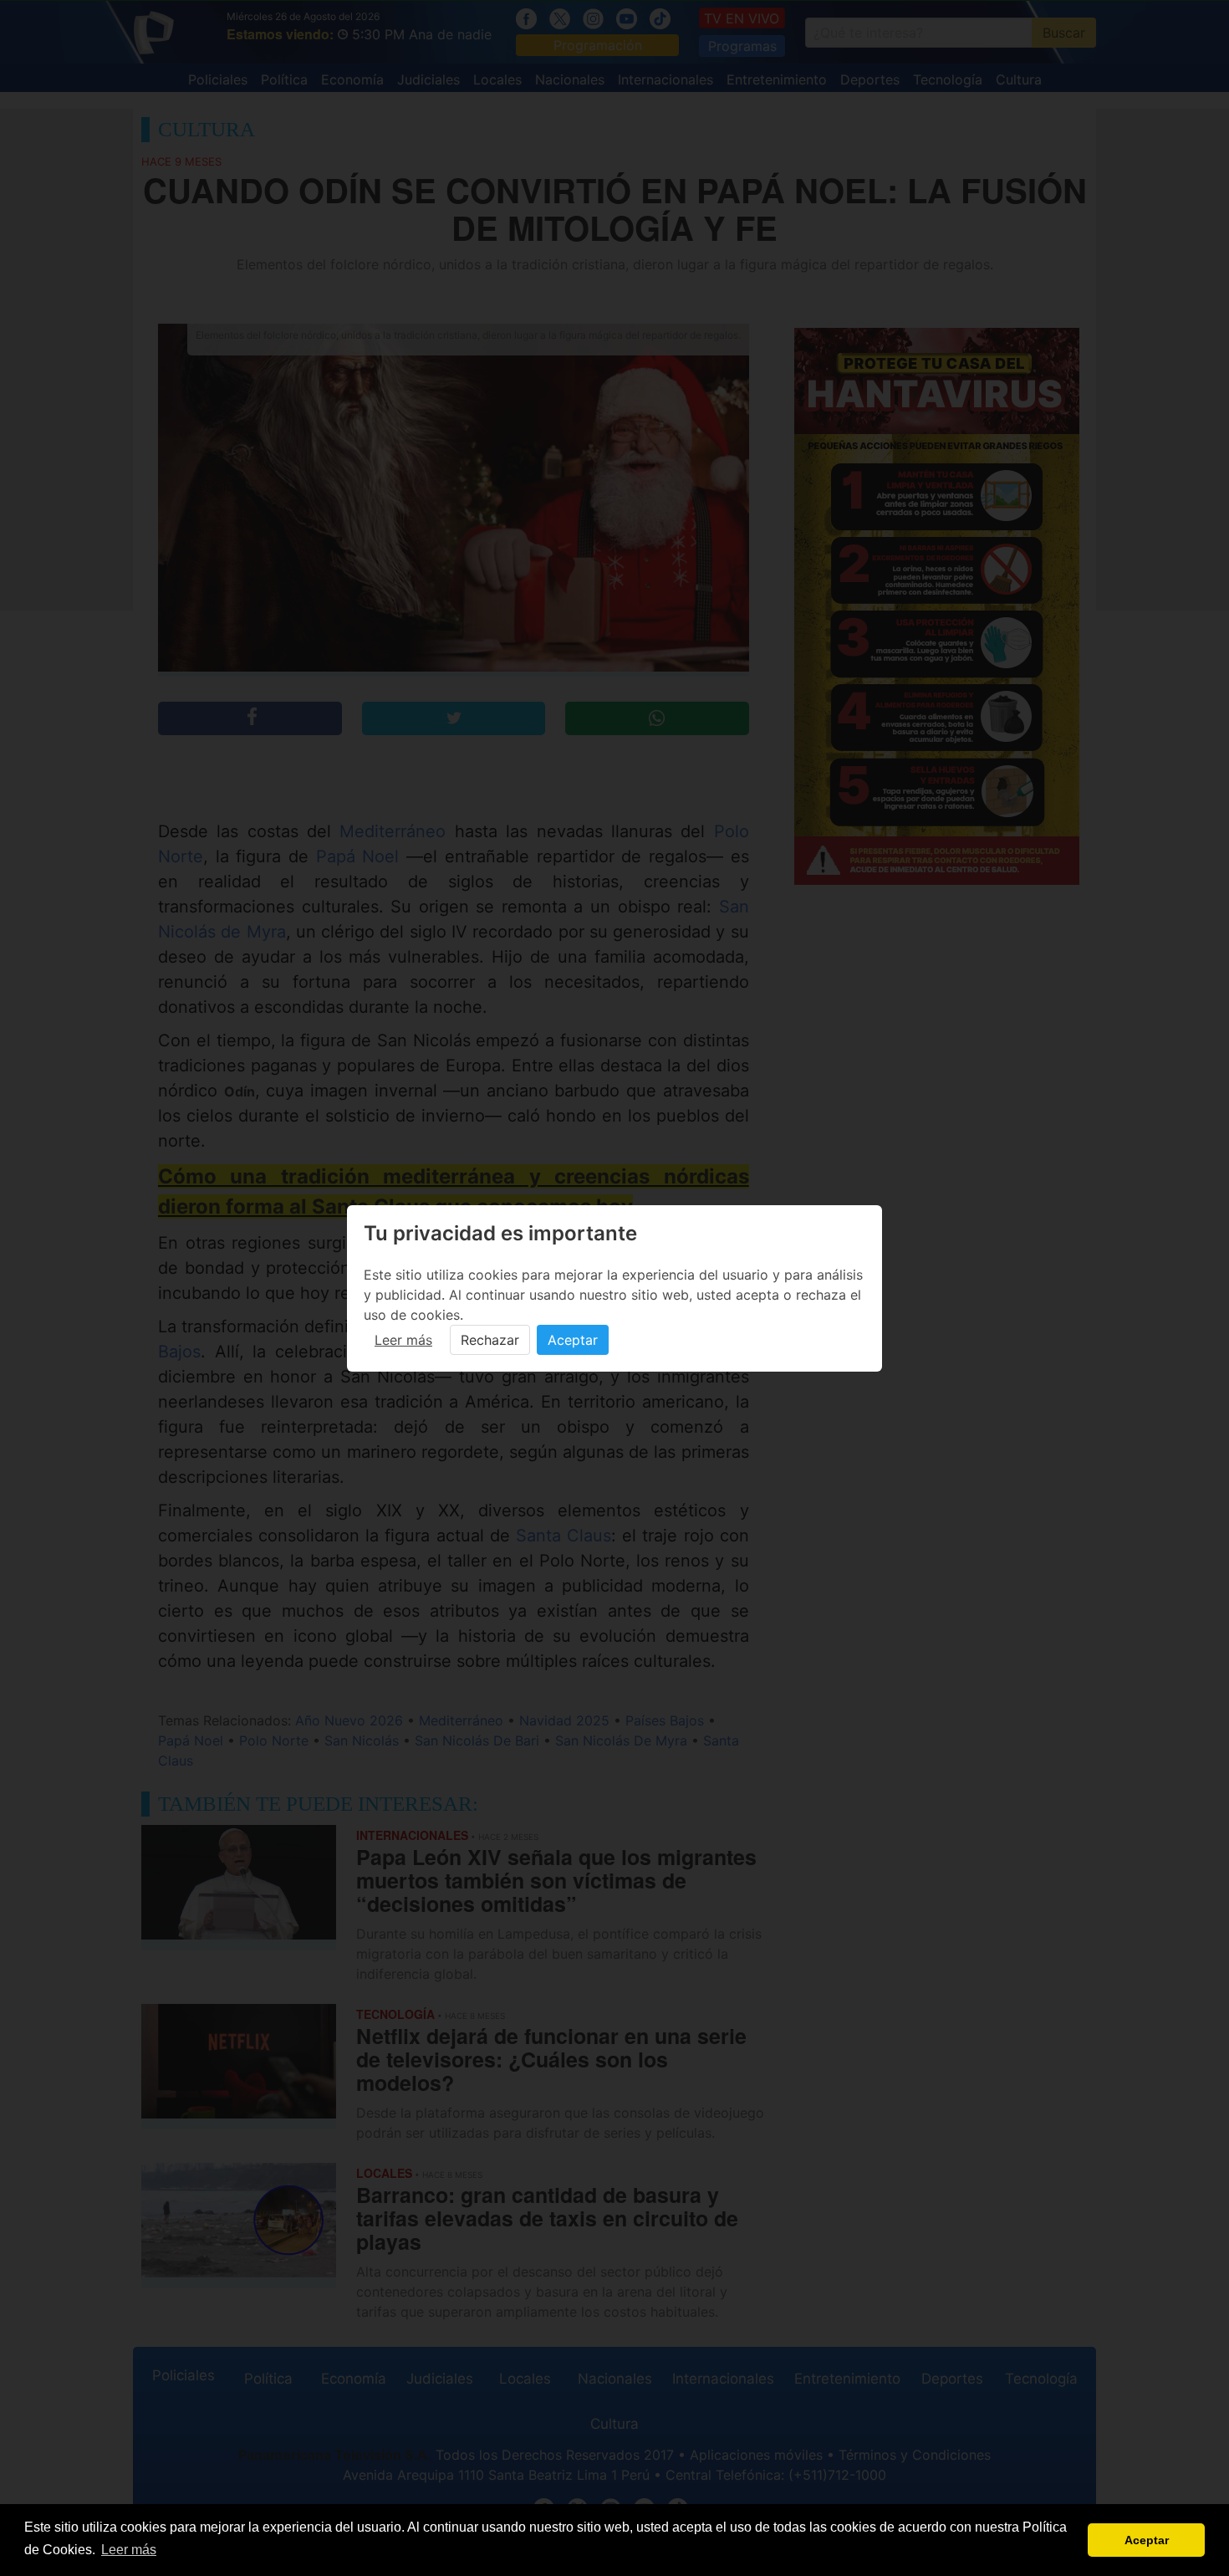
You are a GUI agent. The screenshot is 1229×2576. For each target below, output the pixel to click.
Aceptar (573, 1340)
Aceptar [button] (1147, 2540)
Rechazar (490, 1340)
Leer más (403, 1340)
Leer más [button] (129, 2550)
